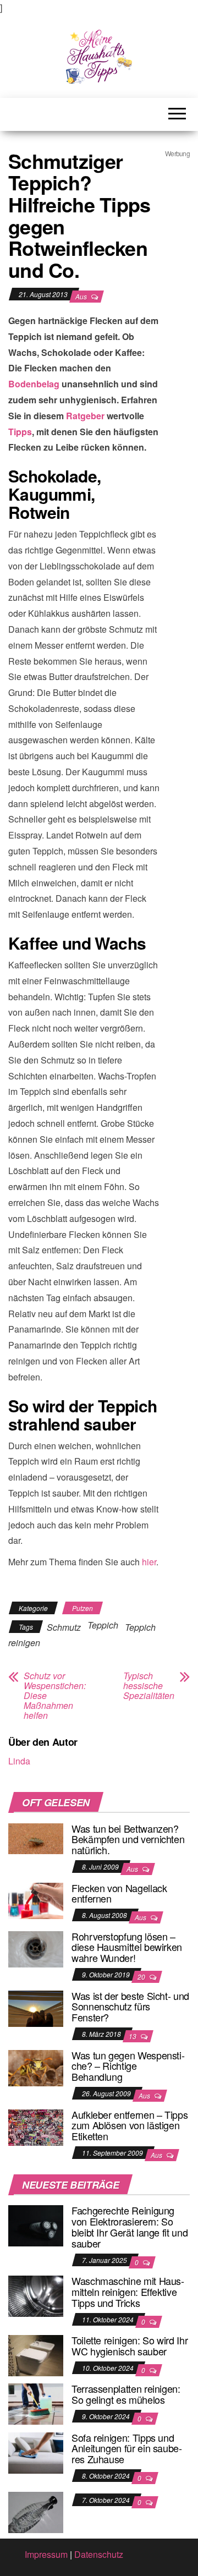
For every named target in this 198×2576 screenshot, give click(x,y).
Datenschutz (99, 2554)
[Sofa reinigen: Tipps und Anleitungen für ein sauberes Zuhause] (36, 2451)
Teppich (103, 1625)
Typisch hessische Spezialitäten (149, 1686)
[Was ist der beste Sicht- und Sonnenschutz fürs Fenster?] (36, 2007)
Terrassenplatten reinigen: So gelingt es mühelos (126, 2394)
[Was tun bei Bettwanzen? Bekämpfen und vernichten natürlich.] (36, 1837)
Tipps (20, 432)
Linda (19, 1761)
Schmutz (64, 1627)
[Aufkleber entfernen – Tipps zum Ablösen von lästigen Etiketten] (36, 2126)
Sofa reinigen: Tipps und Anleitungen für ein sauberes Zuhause (127, 2448)
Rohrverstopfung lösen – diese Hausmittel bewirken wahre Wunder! (127, 1947)
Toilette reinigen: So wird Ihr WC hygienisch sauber (130, 2345)
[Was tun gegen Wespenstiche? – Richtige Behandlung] (36, 2067)
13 (133, 2036)
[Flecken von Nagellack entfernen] (36, 1900)
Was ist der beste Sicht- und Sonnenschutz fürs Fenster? (130, 2007)
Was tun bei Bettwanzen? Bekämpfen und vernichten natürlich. (128, 1839)
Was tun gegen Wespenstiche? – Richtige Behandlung (128, 2066)
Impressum (46, 2554)
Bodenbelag (34, 384)
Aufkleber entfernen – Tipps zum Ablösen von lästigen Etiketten (130, 2125)
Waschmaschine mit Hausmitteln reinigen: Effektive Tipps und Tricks (128, 2292)
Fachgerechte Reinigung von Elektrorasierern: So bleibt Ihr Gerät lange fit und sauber (130, 2226)
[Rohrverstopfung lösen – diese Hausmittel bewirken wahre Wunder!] (36, 1948)
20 (142, 1977)
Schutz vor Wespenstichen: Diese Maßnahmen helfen (55, 1696)
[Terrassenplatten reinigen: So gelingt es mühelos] (36, 2403)
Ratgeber (85, 416)
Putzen (82, 1608)
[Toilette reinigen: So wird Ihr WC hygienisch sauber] (36, 2355)
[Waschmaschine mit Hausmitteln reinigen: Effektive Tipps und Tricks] (36, 2295)
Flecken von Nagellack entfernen (119, 1893)
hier (149, 1562)
